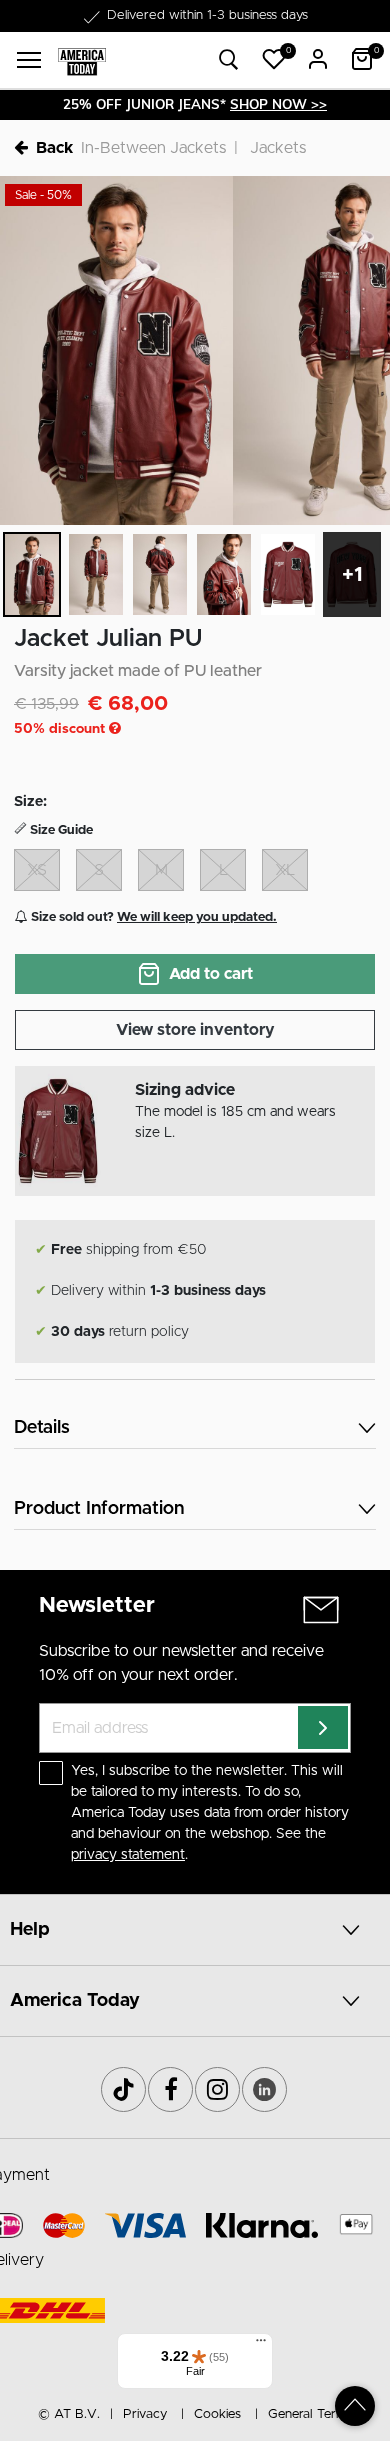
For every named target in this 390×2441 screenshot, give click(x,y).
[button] (274, 59)
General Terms (310, 2414)
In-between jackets (153, 148)
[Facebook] (170, 2089)
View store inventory (195, 1030)
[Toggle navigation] (29, 60)
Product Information (99, 1509)
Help (30, 1930)
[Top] (355, 2406)
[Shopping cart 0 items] (362, 59)
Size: (30, 802)
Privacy (145, 2414)
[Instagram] (217, 2089)
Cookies (217, 2414)
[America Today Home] (82, 60)
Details (42, 1428)
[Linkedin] (264, 2089)
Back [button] (54, 148)
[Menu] (261, 2345)
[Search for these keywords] (229, 60)
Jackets (278, 148)
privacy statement (128, 1855)
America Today (75, 2001)
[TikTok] (123, 2089)
